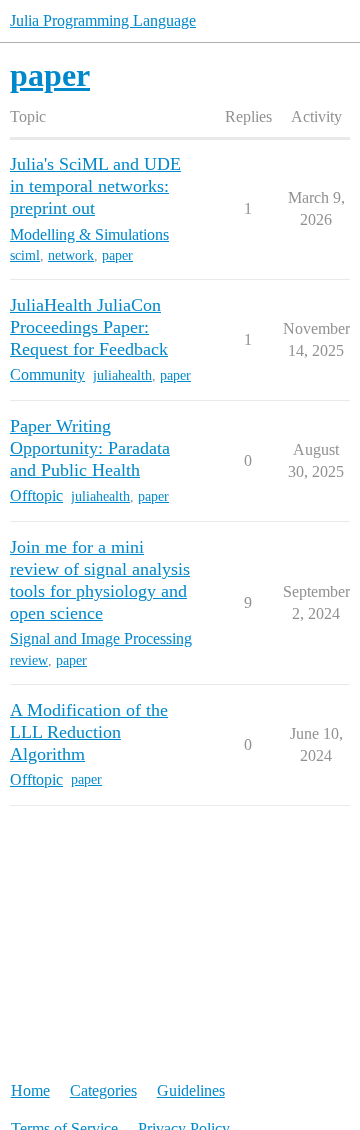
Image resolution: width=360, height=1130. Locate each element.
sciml (25, 255)
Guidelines (191, 1090)
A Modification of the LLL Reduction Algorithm (89, 732)
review (29, 660)
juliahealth (122, 375)
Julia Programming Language (103, 20)
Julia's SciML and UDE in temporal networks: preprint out (95, 186)
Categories (103, 1090)
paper (117, 255)
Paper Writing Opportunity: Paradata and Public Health (90, 448)
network (71, 255)
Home (30, 1090)
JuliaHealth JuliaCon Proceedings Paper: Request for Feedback (89, 327)
